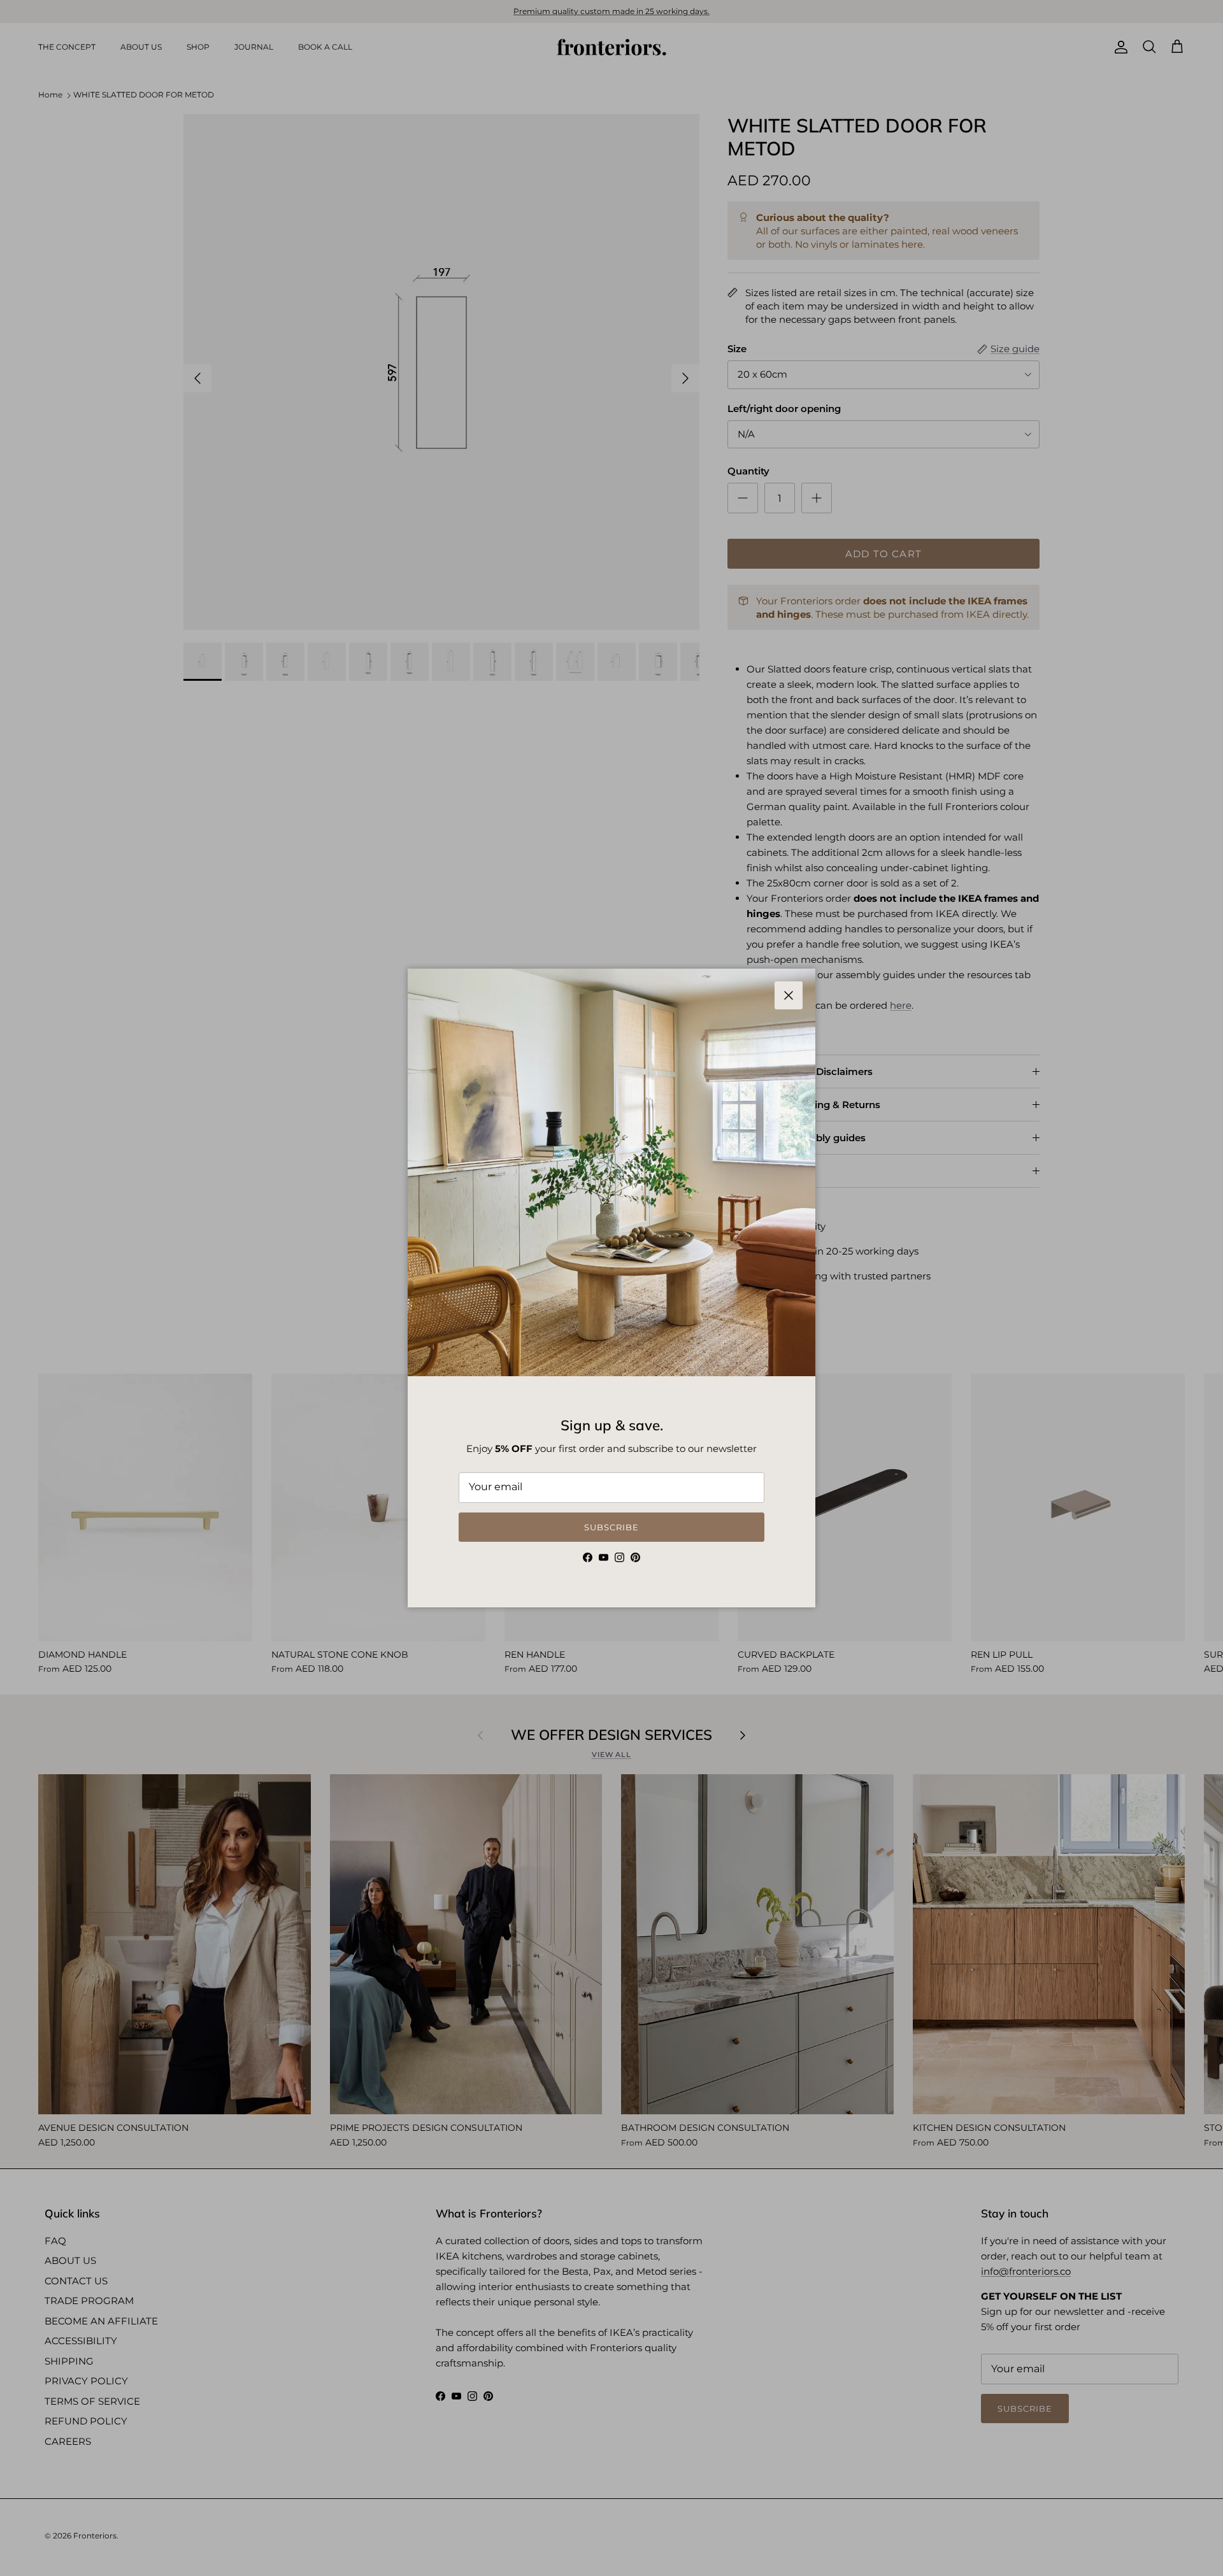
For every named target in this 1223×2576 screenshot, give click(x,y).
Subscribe (611, 1527)
